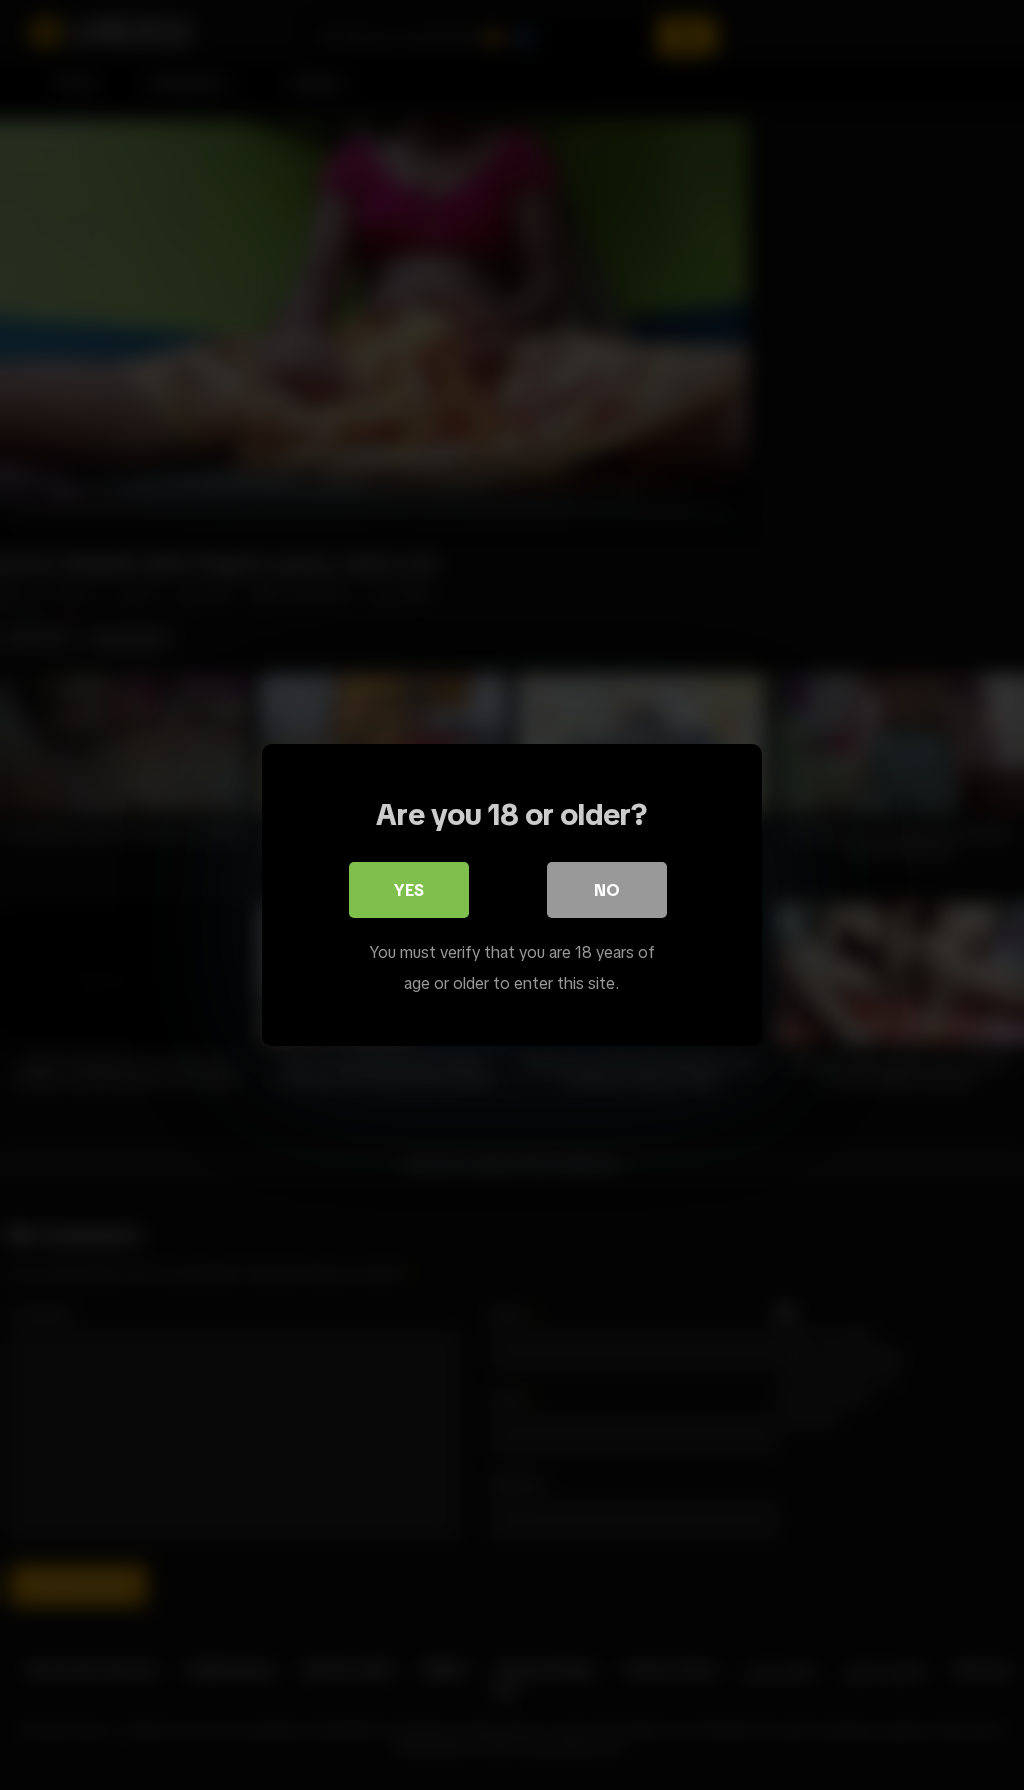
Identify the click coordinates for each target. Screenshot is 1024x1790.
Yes (409, 890)
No (607, 890)
